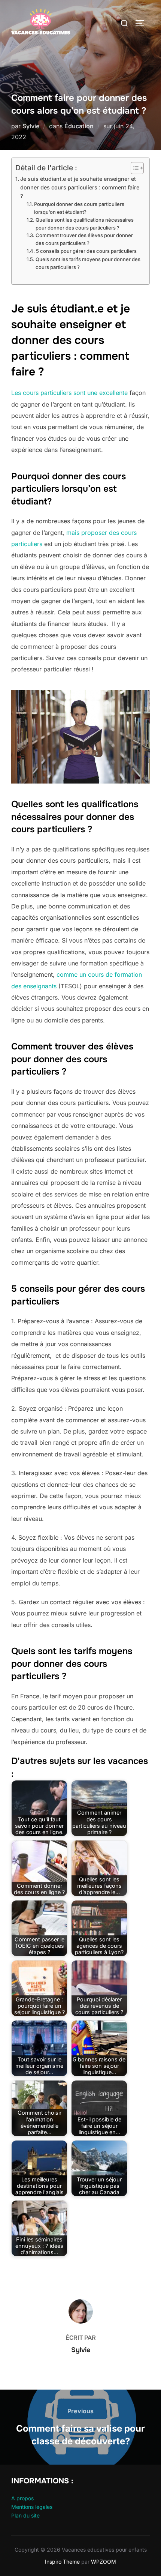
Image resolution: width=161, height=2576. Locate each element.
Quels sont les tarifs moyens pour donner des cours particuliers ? (88, 263)
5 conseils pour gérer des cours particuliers (86, 251)
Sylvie (31, 126)
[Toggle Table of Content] (133, 168)
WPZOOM (104, 2562)
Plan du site (25, 2515)
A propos (22, 2498)
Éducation (79, 126)
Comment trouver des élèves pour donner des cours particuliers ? (84, 239)
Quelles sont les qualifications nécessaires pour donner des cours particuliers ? (85, 224)
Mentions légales (32, 2507)
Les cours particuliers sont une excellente (69, 393)
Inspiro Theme (62, 2562)
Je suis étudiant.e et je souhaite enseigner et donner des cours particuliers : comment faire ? (80, 187)
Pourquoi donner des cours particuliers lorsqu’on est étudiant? (79, 208)
